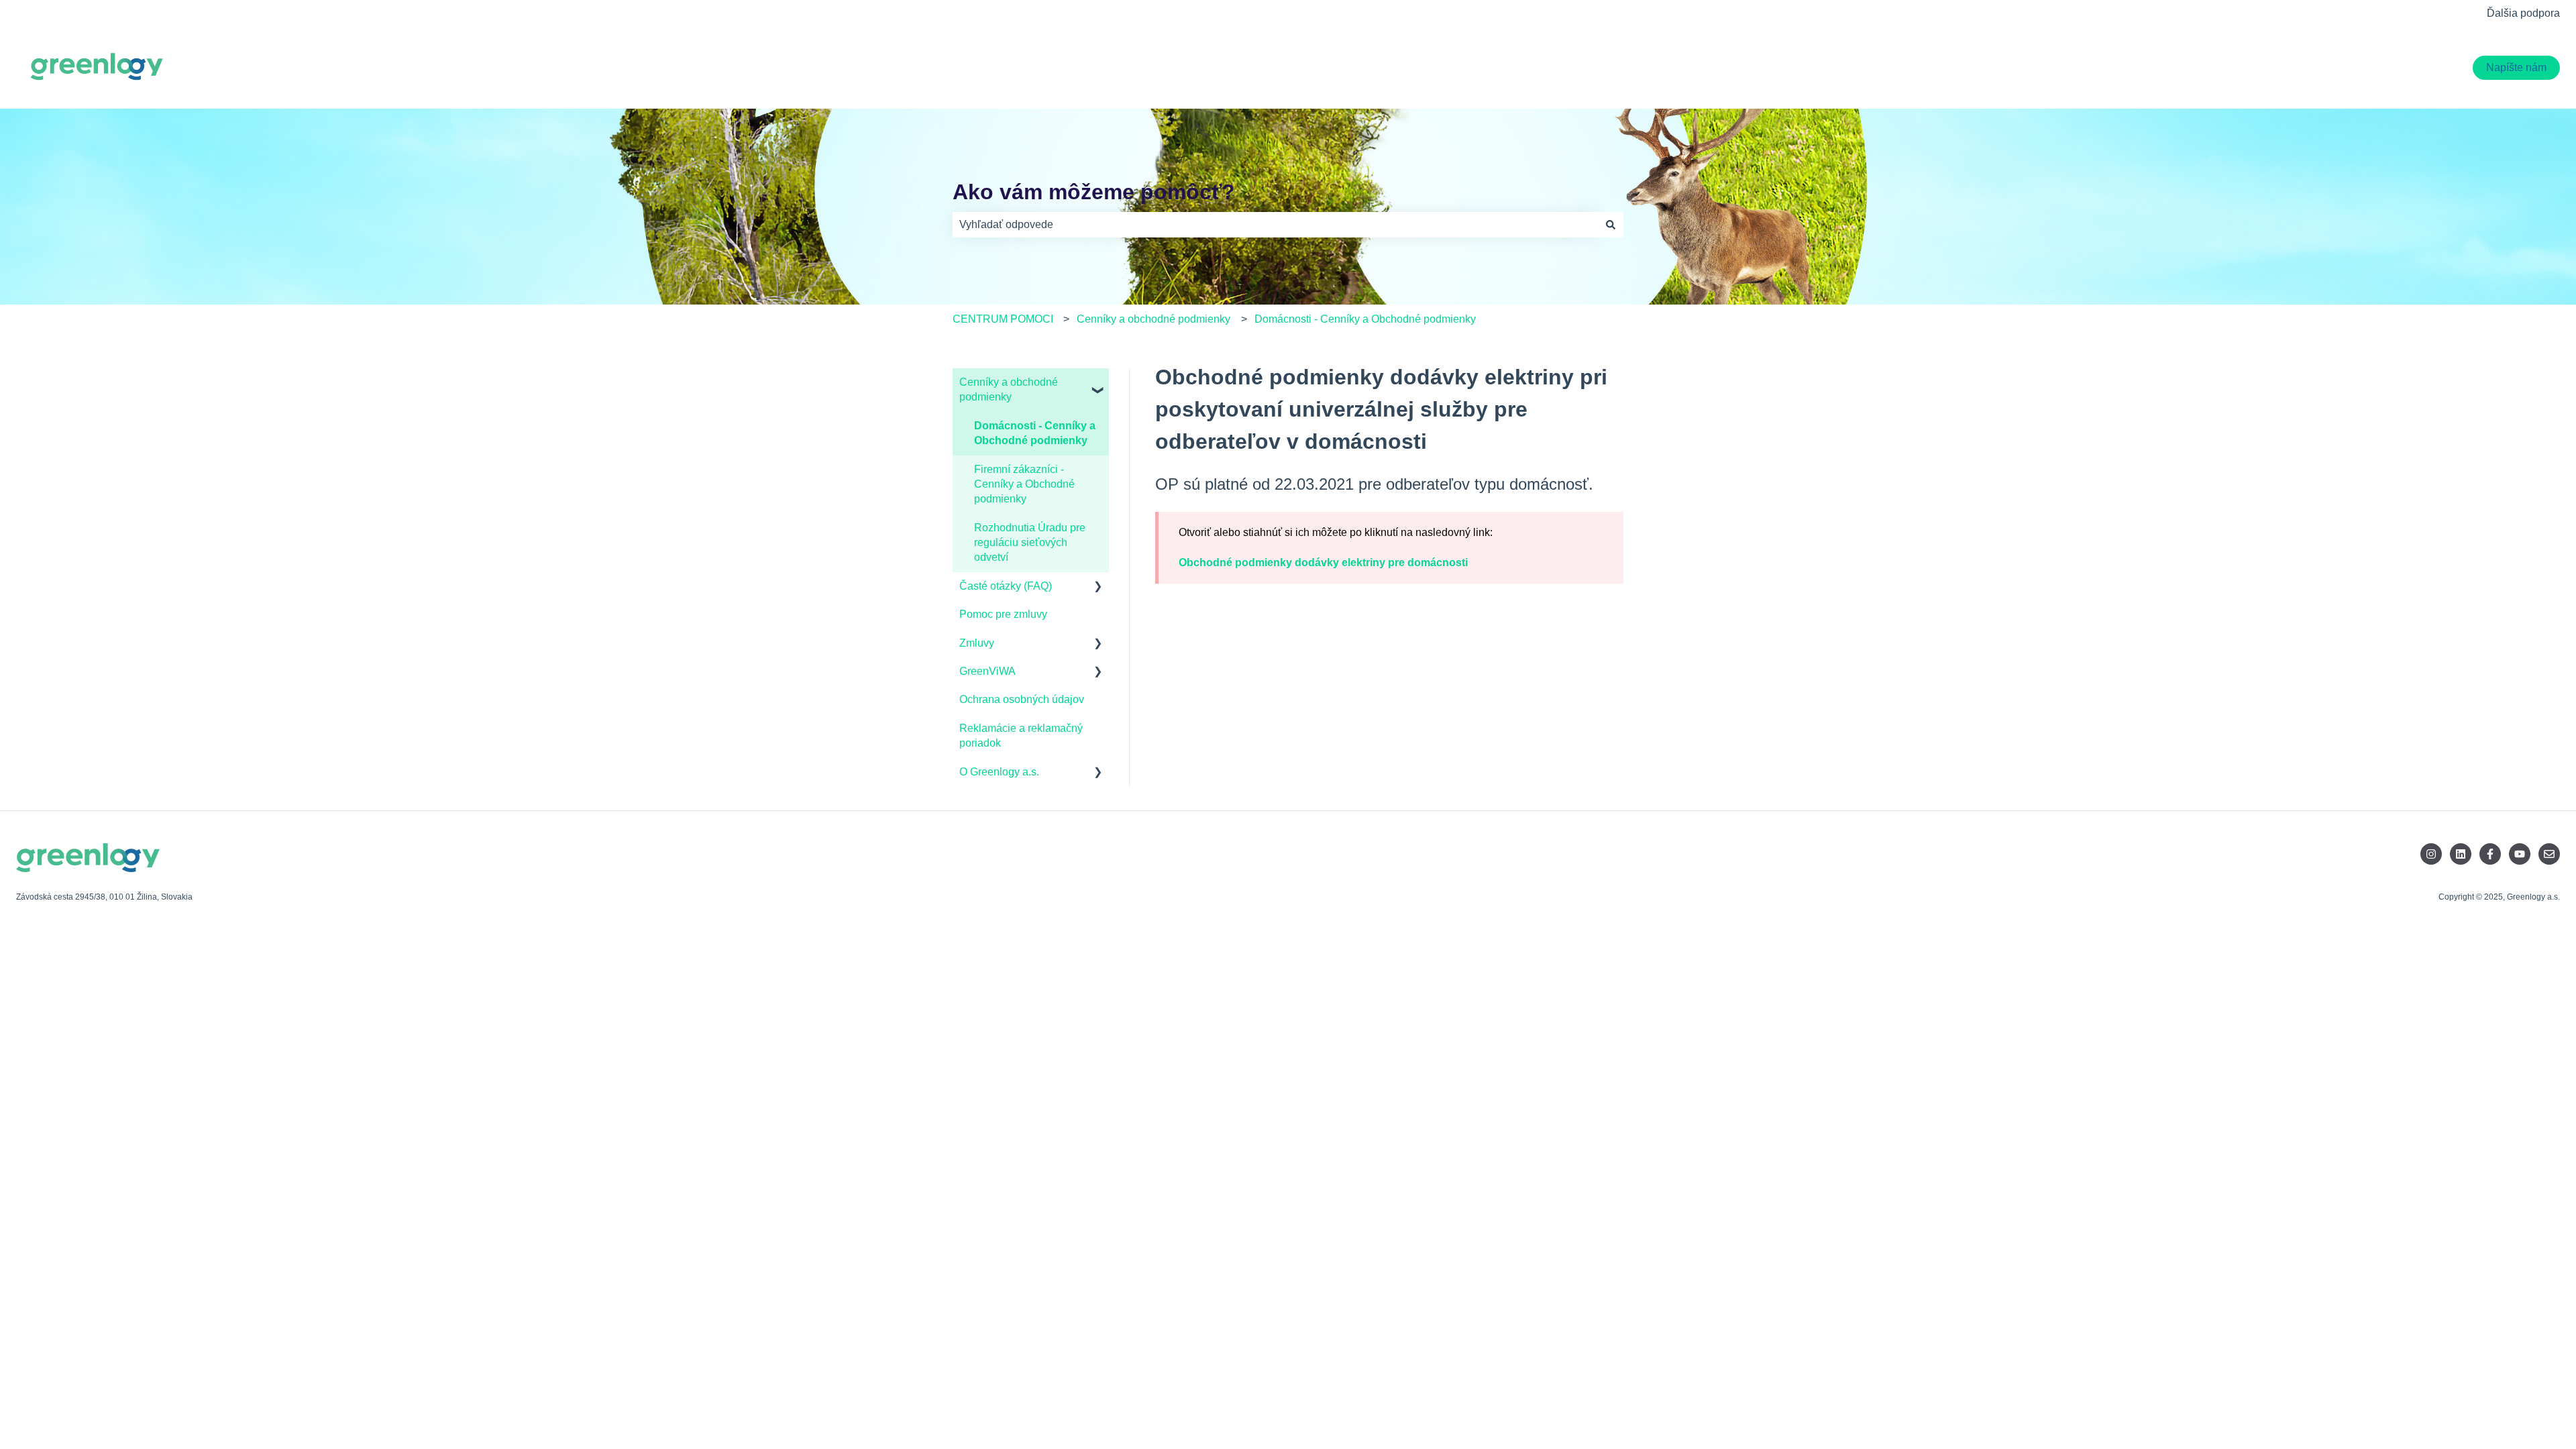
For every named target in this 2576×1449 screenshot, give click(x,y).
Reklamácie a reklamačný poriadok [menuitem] (1021, 736)
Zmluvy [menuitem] (977, 643)
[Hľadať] (1611, 225)
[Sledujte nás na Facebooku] (2490, 854)
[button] (1098, 383)
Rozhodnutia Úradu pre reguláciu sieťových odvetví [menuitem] (1030, 543)
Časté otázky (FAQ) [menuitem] (1006, 586)
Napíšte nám (2516, 67)
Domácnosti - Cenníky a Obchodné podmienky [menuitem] (1035, 433)
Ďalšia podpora (2523, 13)
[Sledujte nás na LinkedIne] (2461, 854)
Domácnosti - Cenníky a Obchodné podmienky (1365, 319)
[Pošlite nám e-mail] (2549, 854)
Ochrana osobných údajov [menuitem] (1022, 699)
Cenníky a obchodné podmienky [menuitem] (1009, 389)
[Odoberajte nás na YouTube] (2520, 854)
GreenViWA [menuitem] (987, 671)
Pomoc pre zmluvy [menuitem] (1003, 614)
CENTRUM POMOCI (1003, 319)
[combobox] (1275, 225)
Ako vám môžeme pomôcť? (1094, 192)
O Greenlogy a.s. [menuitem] (999, 772)
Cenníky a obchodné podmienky (1153, 319)
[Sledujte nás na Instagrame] (2431, 854)
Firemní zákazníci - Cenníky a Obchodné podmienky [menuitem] (1024, 484)
